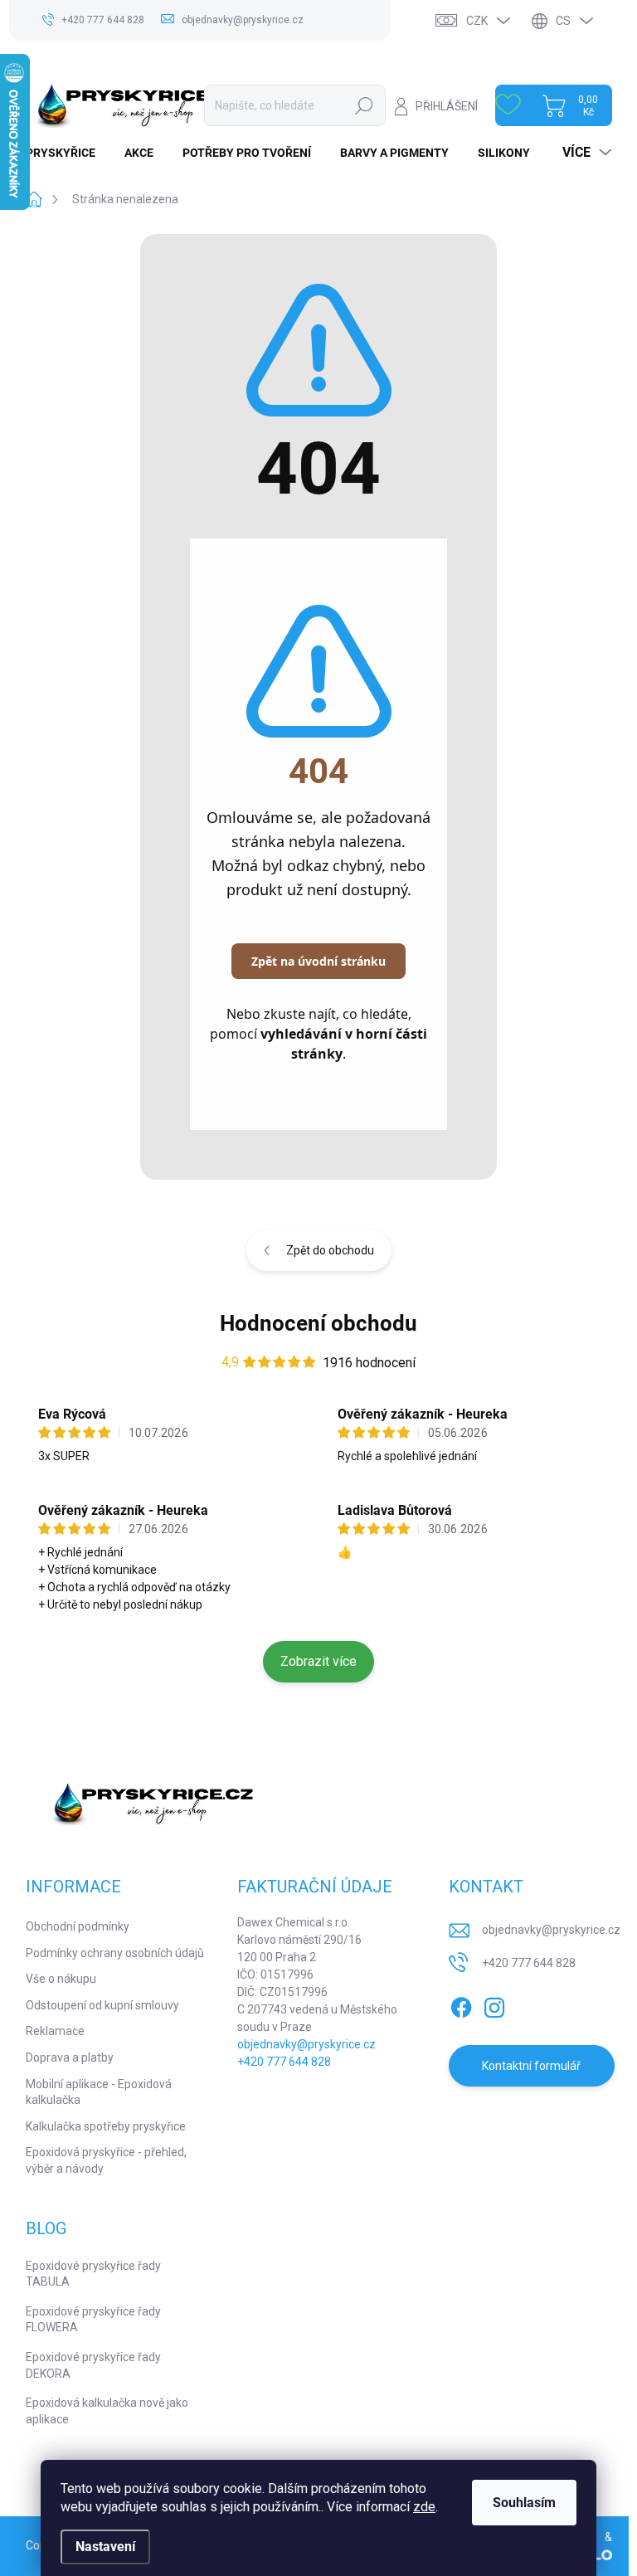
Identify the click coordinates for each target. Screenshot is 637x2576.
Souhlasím (524, 2503)
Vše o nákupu (61, 1979)
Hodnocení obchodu (318, 1323)
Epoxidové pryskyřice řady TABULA (93, 2274)
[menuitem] (67, 153)
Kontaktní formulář (531, 2066)
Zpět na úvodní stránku (318, 961)
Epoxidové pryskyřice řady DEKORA (93, 2365)
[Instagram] (494, 2004)
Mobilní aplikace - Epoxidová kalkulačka (99, 2092)
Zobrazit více (318, 1661)
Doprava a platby (70, 2057)
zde (424, 2507)
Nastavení (105, 2547)
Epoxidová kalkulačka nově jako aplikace (107, 2411)
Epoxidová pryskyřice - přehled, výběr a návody (106, 2160)
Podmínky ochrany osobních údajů (115, 1953)
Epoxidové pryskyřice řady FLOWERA (93, 2320)
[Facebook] (461, 2004)
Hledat (365, 105)
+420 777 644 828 (284, 2062)
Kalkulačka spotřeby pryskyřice (106, 2126)
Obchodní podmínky (78, 1926)
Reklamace (55, 2031)
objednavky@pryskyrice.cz (306, 2044)
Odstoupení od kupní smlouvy (102, 2005)
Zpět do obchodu (330, 1250)
